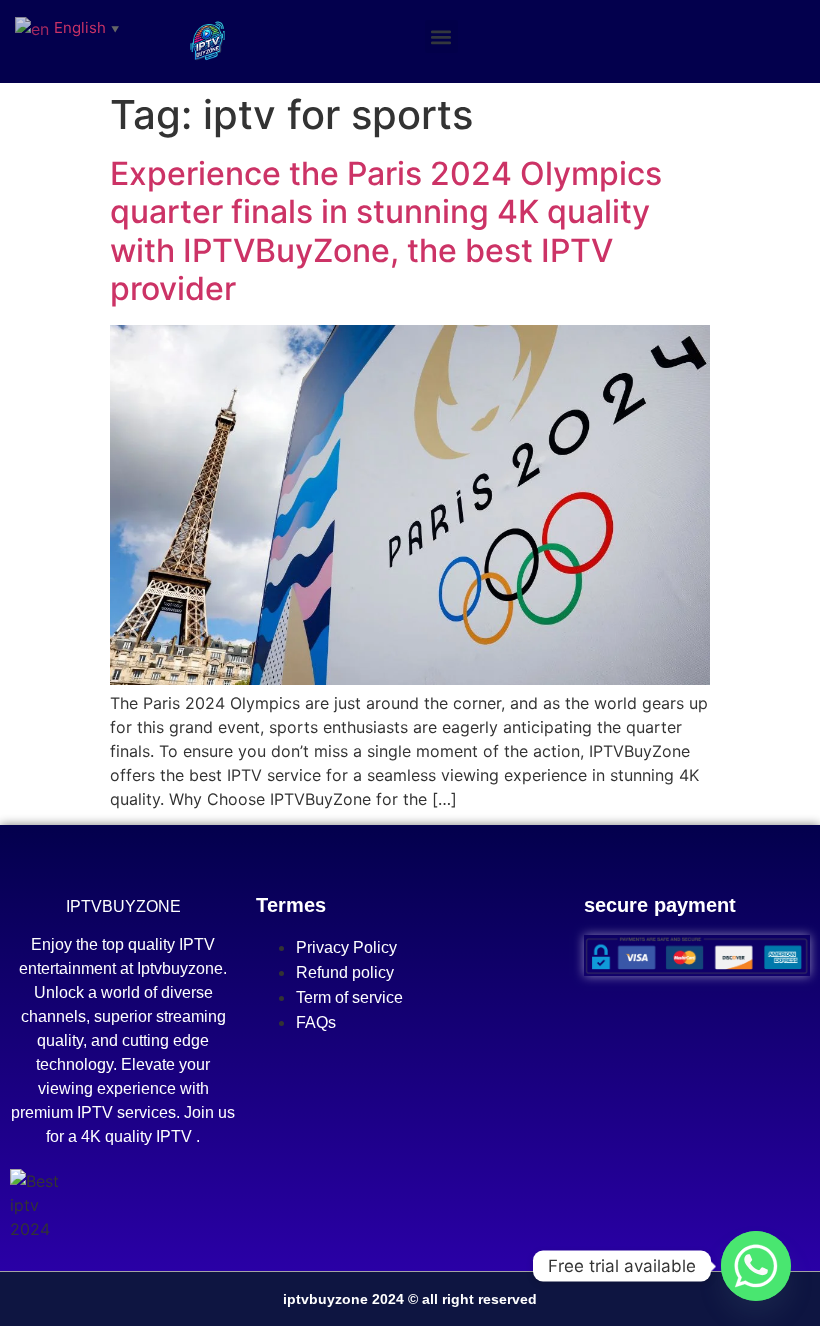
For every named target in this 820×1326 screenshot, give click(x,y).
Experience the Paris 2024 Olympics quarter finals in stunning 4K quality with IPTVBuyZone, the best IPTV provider (386, 231)
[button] (441, 36)
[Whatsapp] (756, 1266)
